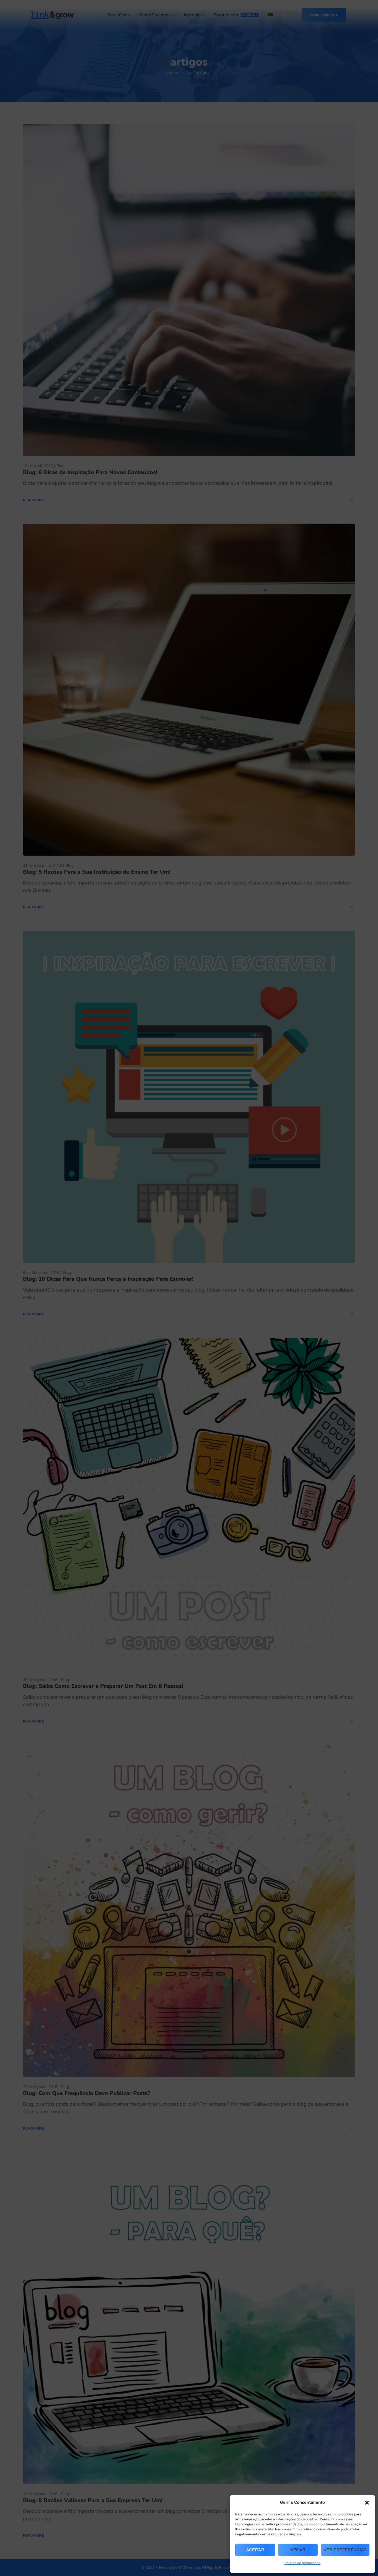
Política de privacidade (302, 2563)
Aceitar (255, 2550)
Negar (298, 2550)
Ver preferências (345, 2550)
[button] (367, 2503)
